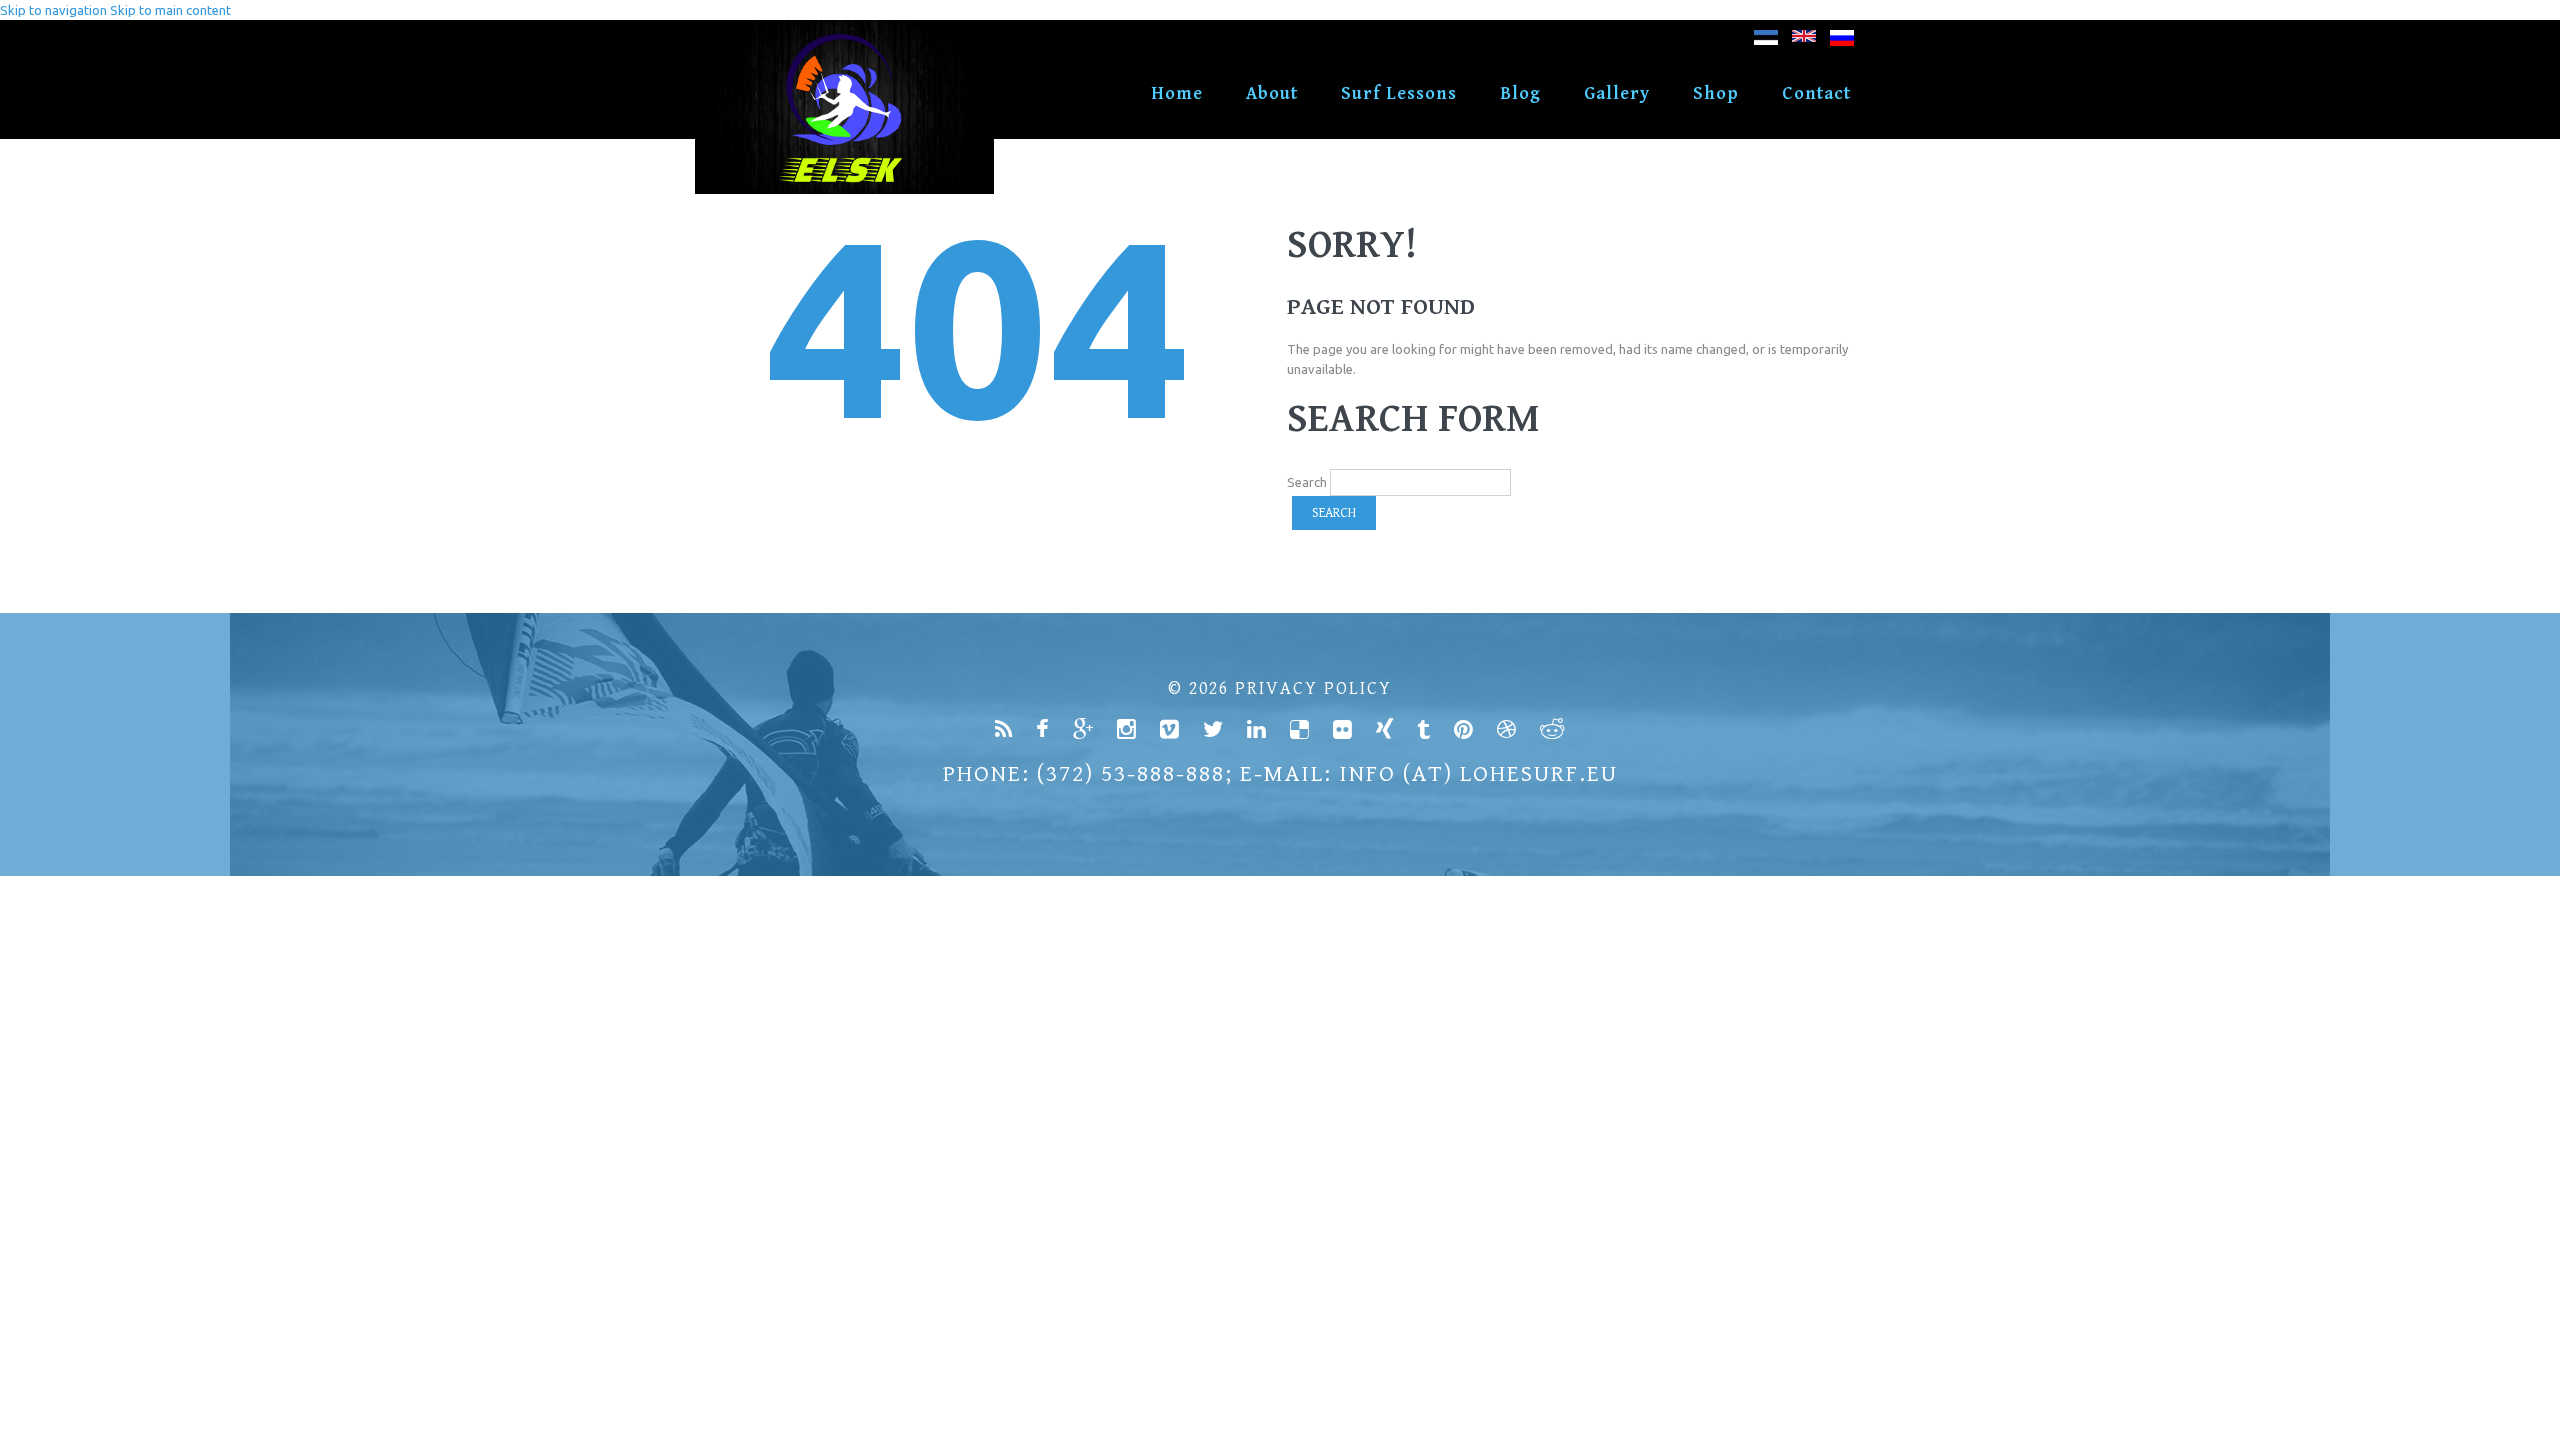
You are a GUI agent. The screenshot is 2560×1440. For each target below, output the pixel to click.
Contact (1816, 93)
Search (1307, 482)
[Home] (844, 30)
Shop (1716, 93)
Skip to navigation (53, 10)
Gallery (1617, 93)
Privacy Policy (1313, 688)
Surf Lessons (1399, 93)
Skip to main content (170, 10)
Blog (1520, 93)
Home (1177, 93)
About (1272, 93)
